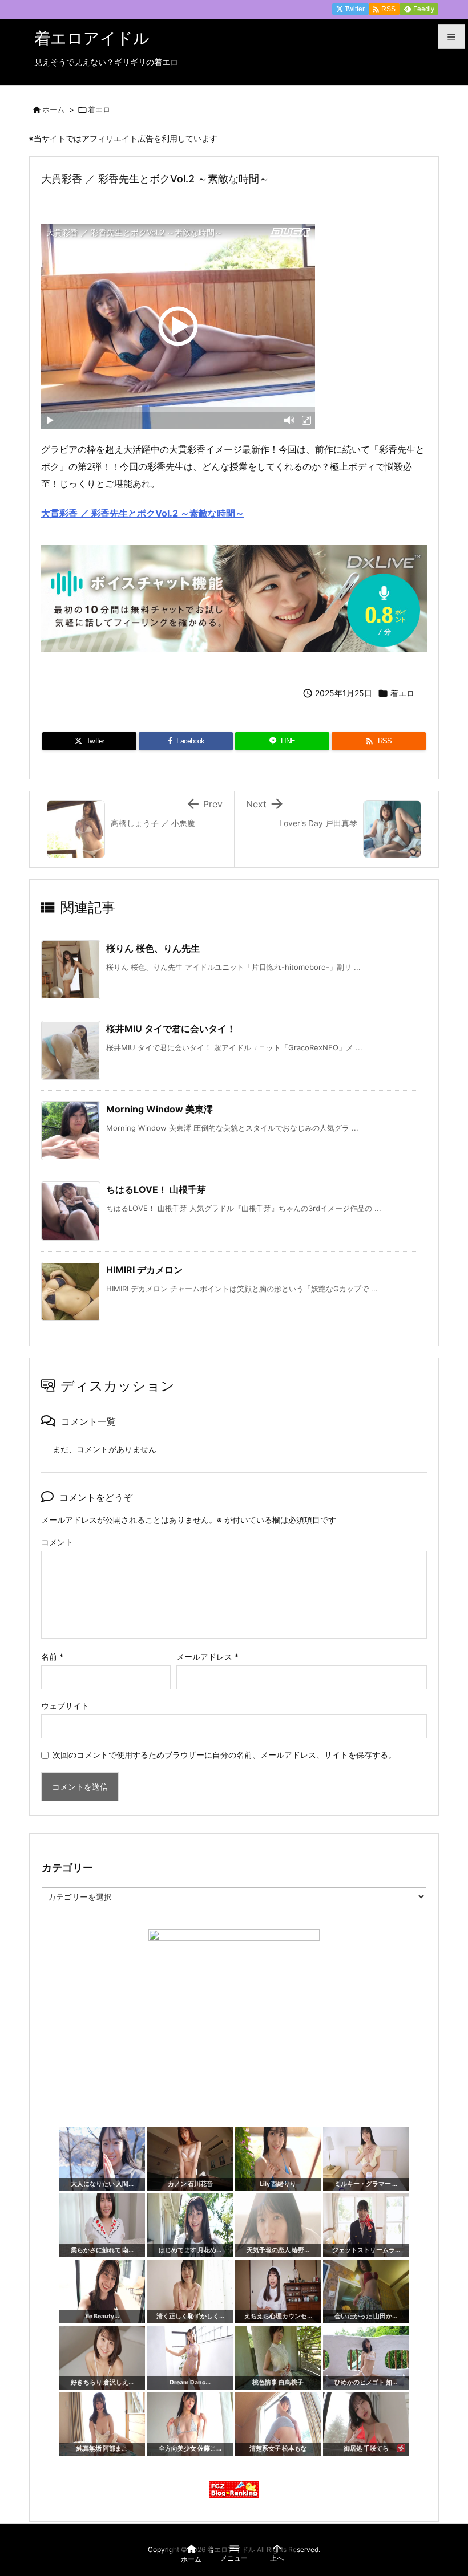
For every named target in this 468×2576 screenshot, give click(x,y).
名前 (52, 1657)
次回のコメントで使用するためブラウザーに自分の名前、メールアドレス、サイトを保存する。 (224, 1755)
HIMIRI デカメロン (144, 1270)
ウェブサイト (65, 1706)
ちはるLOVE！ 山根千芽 (156, 1189)
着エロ (99, 109)
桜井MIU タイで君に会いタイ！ (171, 1029)
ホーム (53, 109)
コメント (57, 1542)
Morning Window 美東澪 (160, 1109)
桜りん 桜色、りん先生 (153, 948)
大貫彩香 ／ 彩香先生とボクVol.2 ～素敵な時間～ (143, 513)
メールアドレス (207, 1657)
